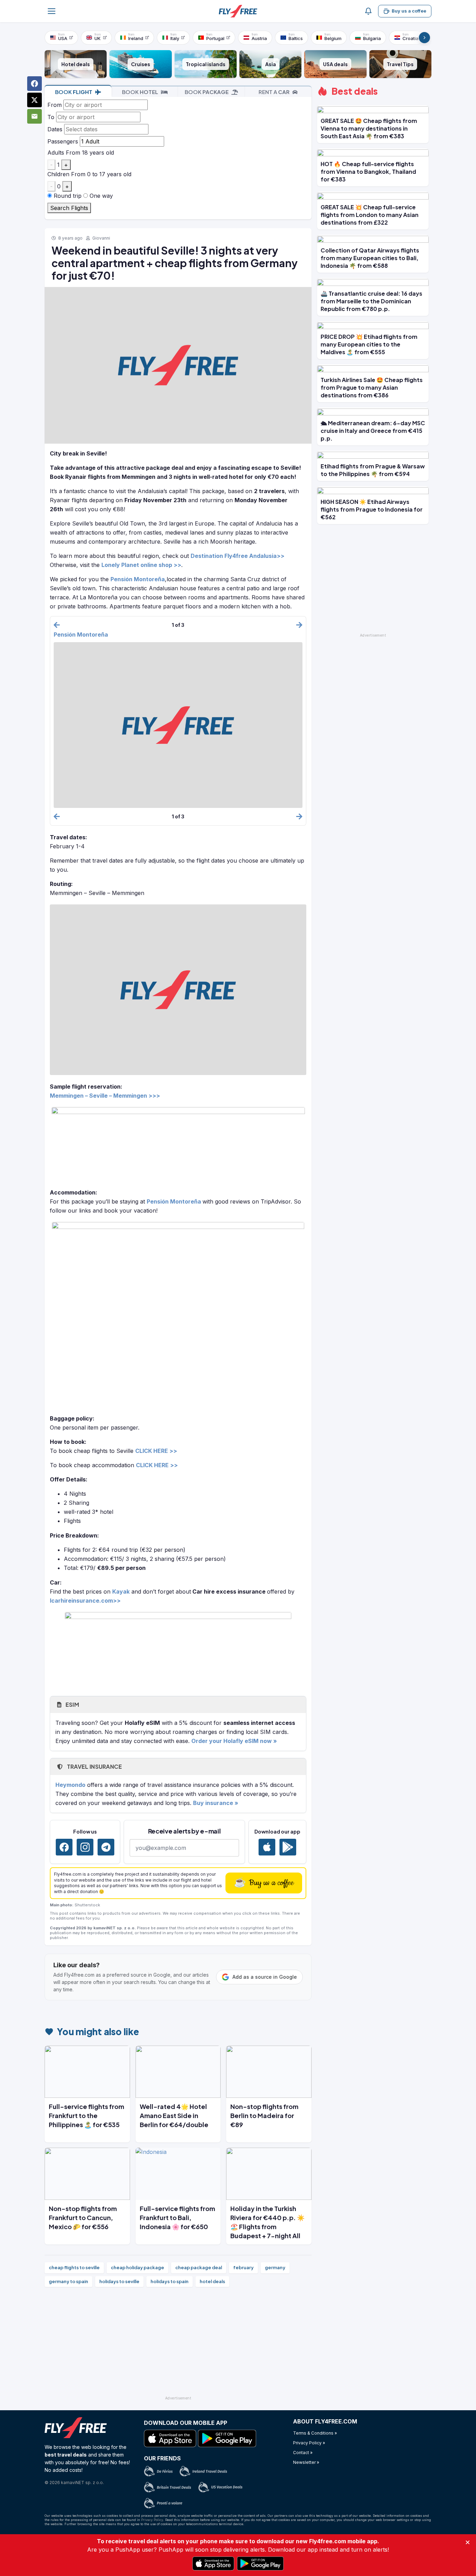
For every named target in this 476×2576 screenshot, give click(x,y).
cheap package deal (199, 2267)
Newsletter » (306, 2462)
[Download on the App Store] (267, 1847)
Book (74, 92)
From (55, 105)
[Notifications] (368, 11)
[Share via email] (34, 116)
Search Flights (69, 208)
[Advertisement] (178, 2344)
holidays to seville (119, 2281)
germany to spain (68, 2281)
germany (275, 2267)
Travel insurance (94, 1766)
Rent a (274, 92)
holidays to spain (170, 2281)
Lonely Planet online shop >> (141, 565)
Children (58, 174)
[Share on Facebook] (34, 84)
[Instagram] (85, 1847)
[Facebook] (64, 1847)
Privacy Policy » (309, 2443)
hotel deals (212, 2281)
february (243, 2267)
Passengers (63, 141)
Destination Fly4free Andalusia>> (237, 556)
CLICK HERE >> (157, 1465)
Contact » (303, 2453)
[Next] (424, 38)
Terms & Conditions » (315, 2433)
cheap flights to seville (74, 2267)
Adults (56, 153)
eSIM (72, 1705)
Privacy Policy (152, 2520)
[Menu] (52, 11)
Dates (55, 129)
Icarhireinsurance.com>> (85, 1601)
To (51, 117)
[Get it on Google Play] (288, 1847)
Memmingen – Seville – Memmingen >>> (105, 1096)
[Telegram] (106, 1847)
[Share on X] (34, 100)
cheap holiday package (137, 2267)
